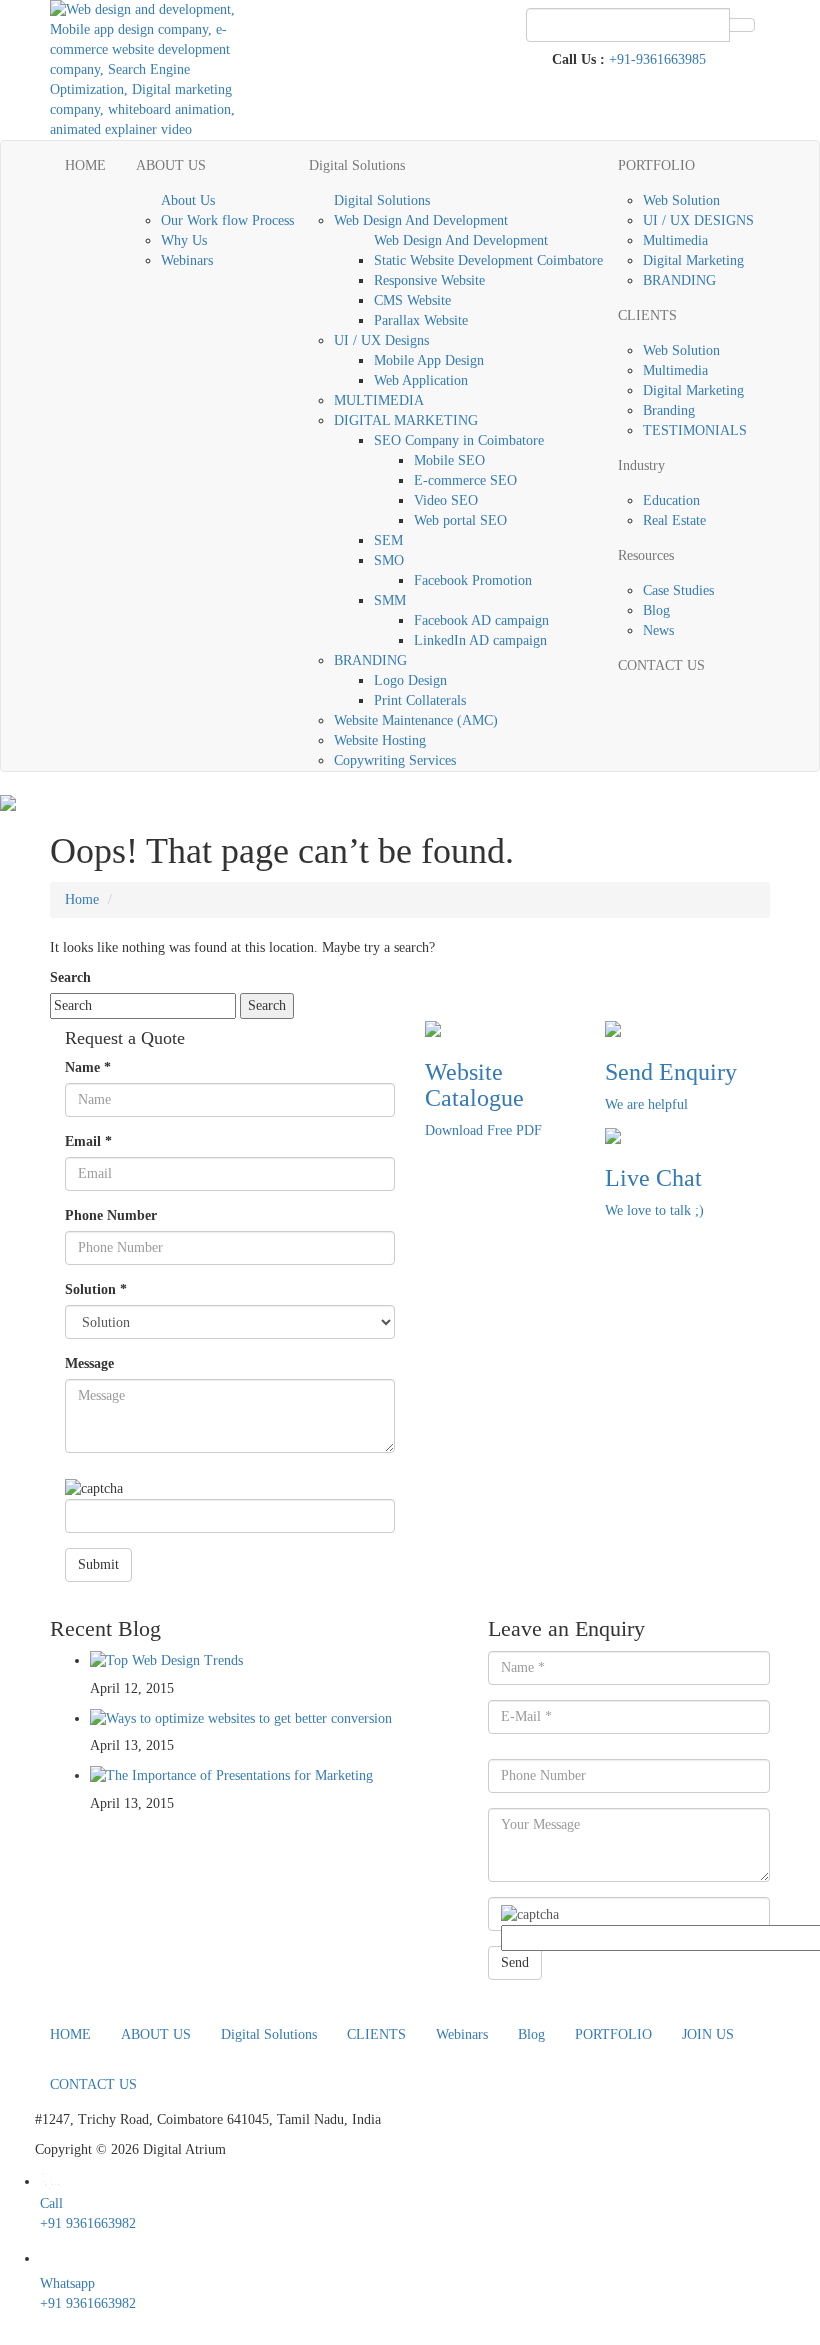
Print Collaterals (420, 700)
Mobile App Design (429, 360)
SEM (388, 540)
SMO (389, 560)
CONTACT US (661, 665)
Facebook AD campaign (481, 620)
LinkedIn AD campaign (480, 640)
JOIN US (708, 2034)
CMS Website (412, 300)
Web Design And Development (421, 220)
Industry (641, 465)
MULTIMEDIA (379, 400)
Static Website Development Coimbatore (488, 260)
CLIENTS (647, 315)
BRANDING (370, 660)
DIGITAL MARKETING (406, 420)
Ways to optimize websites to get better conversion (249, 1718)
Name (88, 1067)
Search (70, 977)
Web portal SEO (460, 520)
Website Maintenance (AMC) (416, 720)
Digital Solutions (357, 165)
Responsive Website (429, 280)
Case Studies (678, 590)
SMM (390, 600)
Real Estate (674, 520)
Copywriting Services (395, 760)
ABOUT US (171, 165)
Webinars (187, 260)
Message (89, 1363)
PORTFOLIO (656, 165)
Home (82, 899)
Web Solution (681, 200)
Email (88, 1141)
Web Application (421, 380)
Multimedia (675, 240)
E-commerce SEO (465, 480)
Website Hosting (380, 740)
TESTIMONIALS (695, 430)
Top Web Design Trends (174, 1660)
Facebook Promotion (473, 580)
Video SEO (446, 500)
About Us (188, 200)
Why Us (184, 240)
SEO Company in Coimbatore (459, 440)
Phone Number (111, 1215)
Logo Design (410, 680)
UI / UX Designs (381, 340)
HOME (85, 165)
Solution (96, 1289)
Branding (669, 410)
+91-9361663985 (657, 59)
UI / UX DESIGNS (698, 220)
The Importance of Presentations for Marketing (239, 1775)
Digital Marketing (693, 260)
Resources (646, 555)
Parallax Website (421, 320)
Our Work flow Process (227, 220)
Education (671, 500)
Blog (656, 610)
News (658, 630)
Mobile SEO (449, 460)
